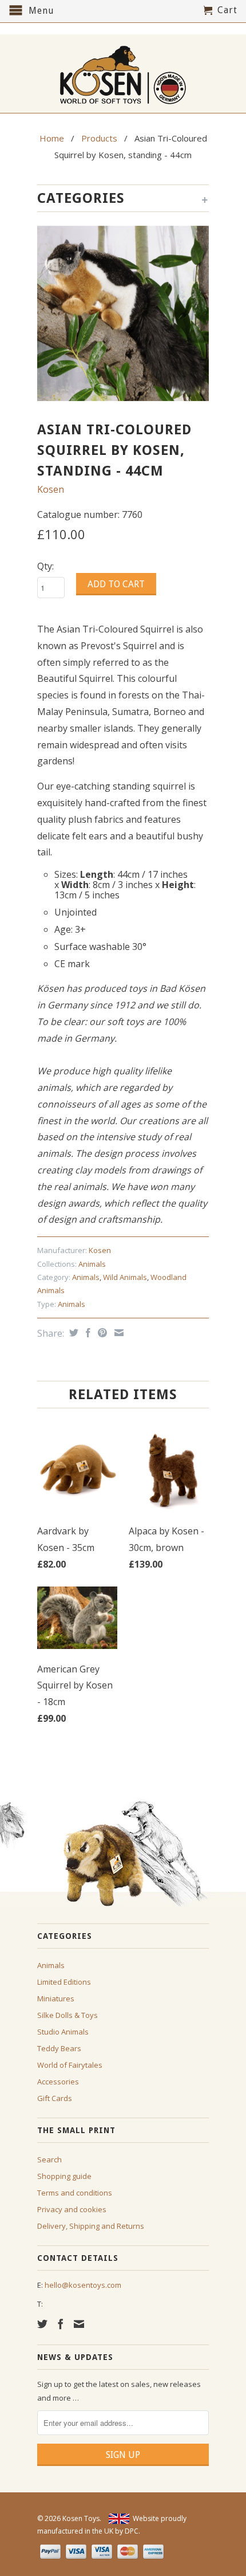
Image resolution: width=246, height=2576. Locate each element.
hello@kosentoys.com (83, 2285)
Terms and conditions (75, 2193)
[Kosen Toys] (123, 74)
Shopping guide (64, 2176)
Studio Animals (63, 2032)
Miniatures (56, 1998)
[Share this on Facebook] (87, 1333)
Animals (92, 1264)
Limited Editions (64, 1982)
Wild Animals (125, 1277)
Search (49, 2159)
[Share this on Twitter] (72, 1333)
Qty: (45, 566)
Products (99, 138)
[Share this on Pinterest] (101, 1333)
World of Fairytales (70, 2065)
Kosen (51, 489)
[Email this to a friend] (118, 1333)
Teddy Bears (59, 2048)
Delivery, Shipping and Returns (91, 2226)
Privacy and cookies (72, 2209)
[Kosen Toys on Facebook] (61, 2324)
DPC (132, 2531)
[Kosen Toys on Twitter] (42, 2324)
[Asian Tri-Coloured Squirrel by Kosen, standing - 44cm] (123, 313)
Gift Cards (55, 2098)
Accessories (58, 2082)
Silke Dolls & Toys (68, 2015)
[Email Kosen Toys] (79, 2324)
